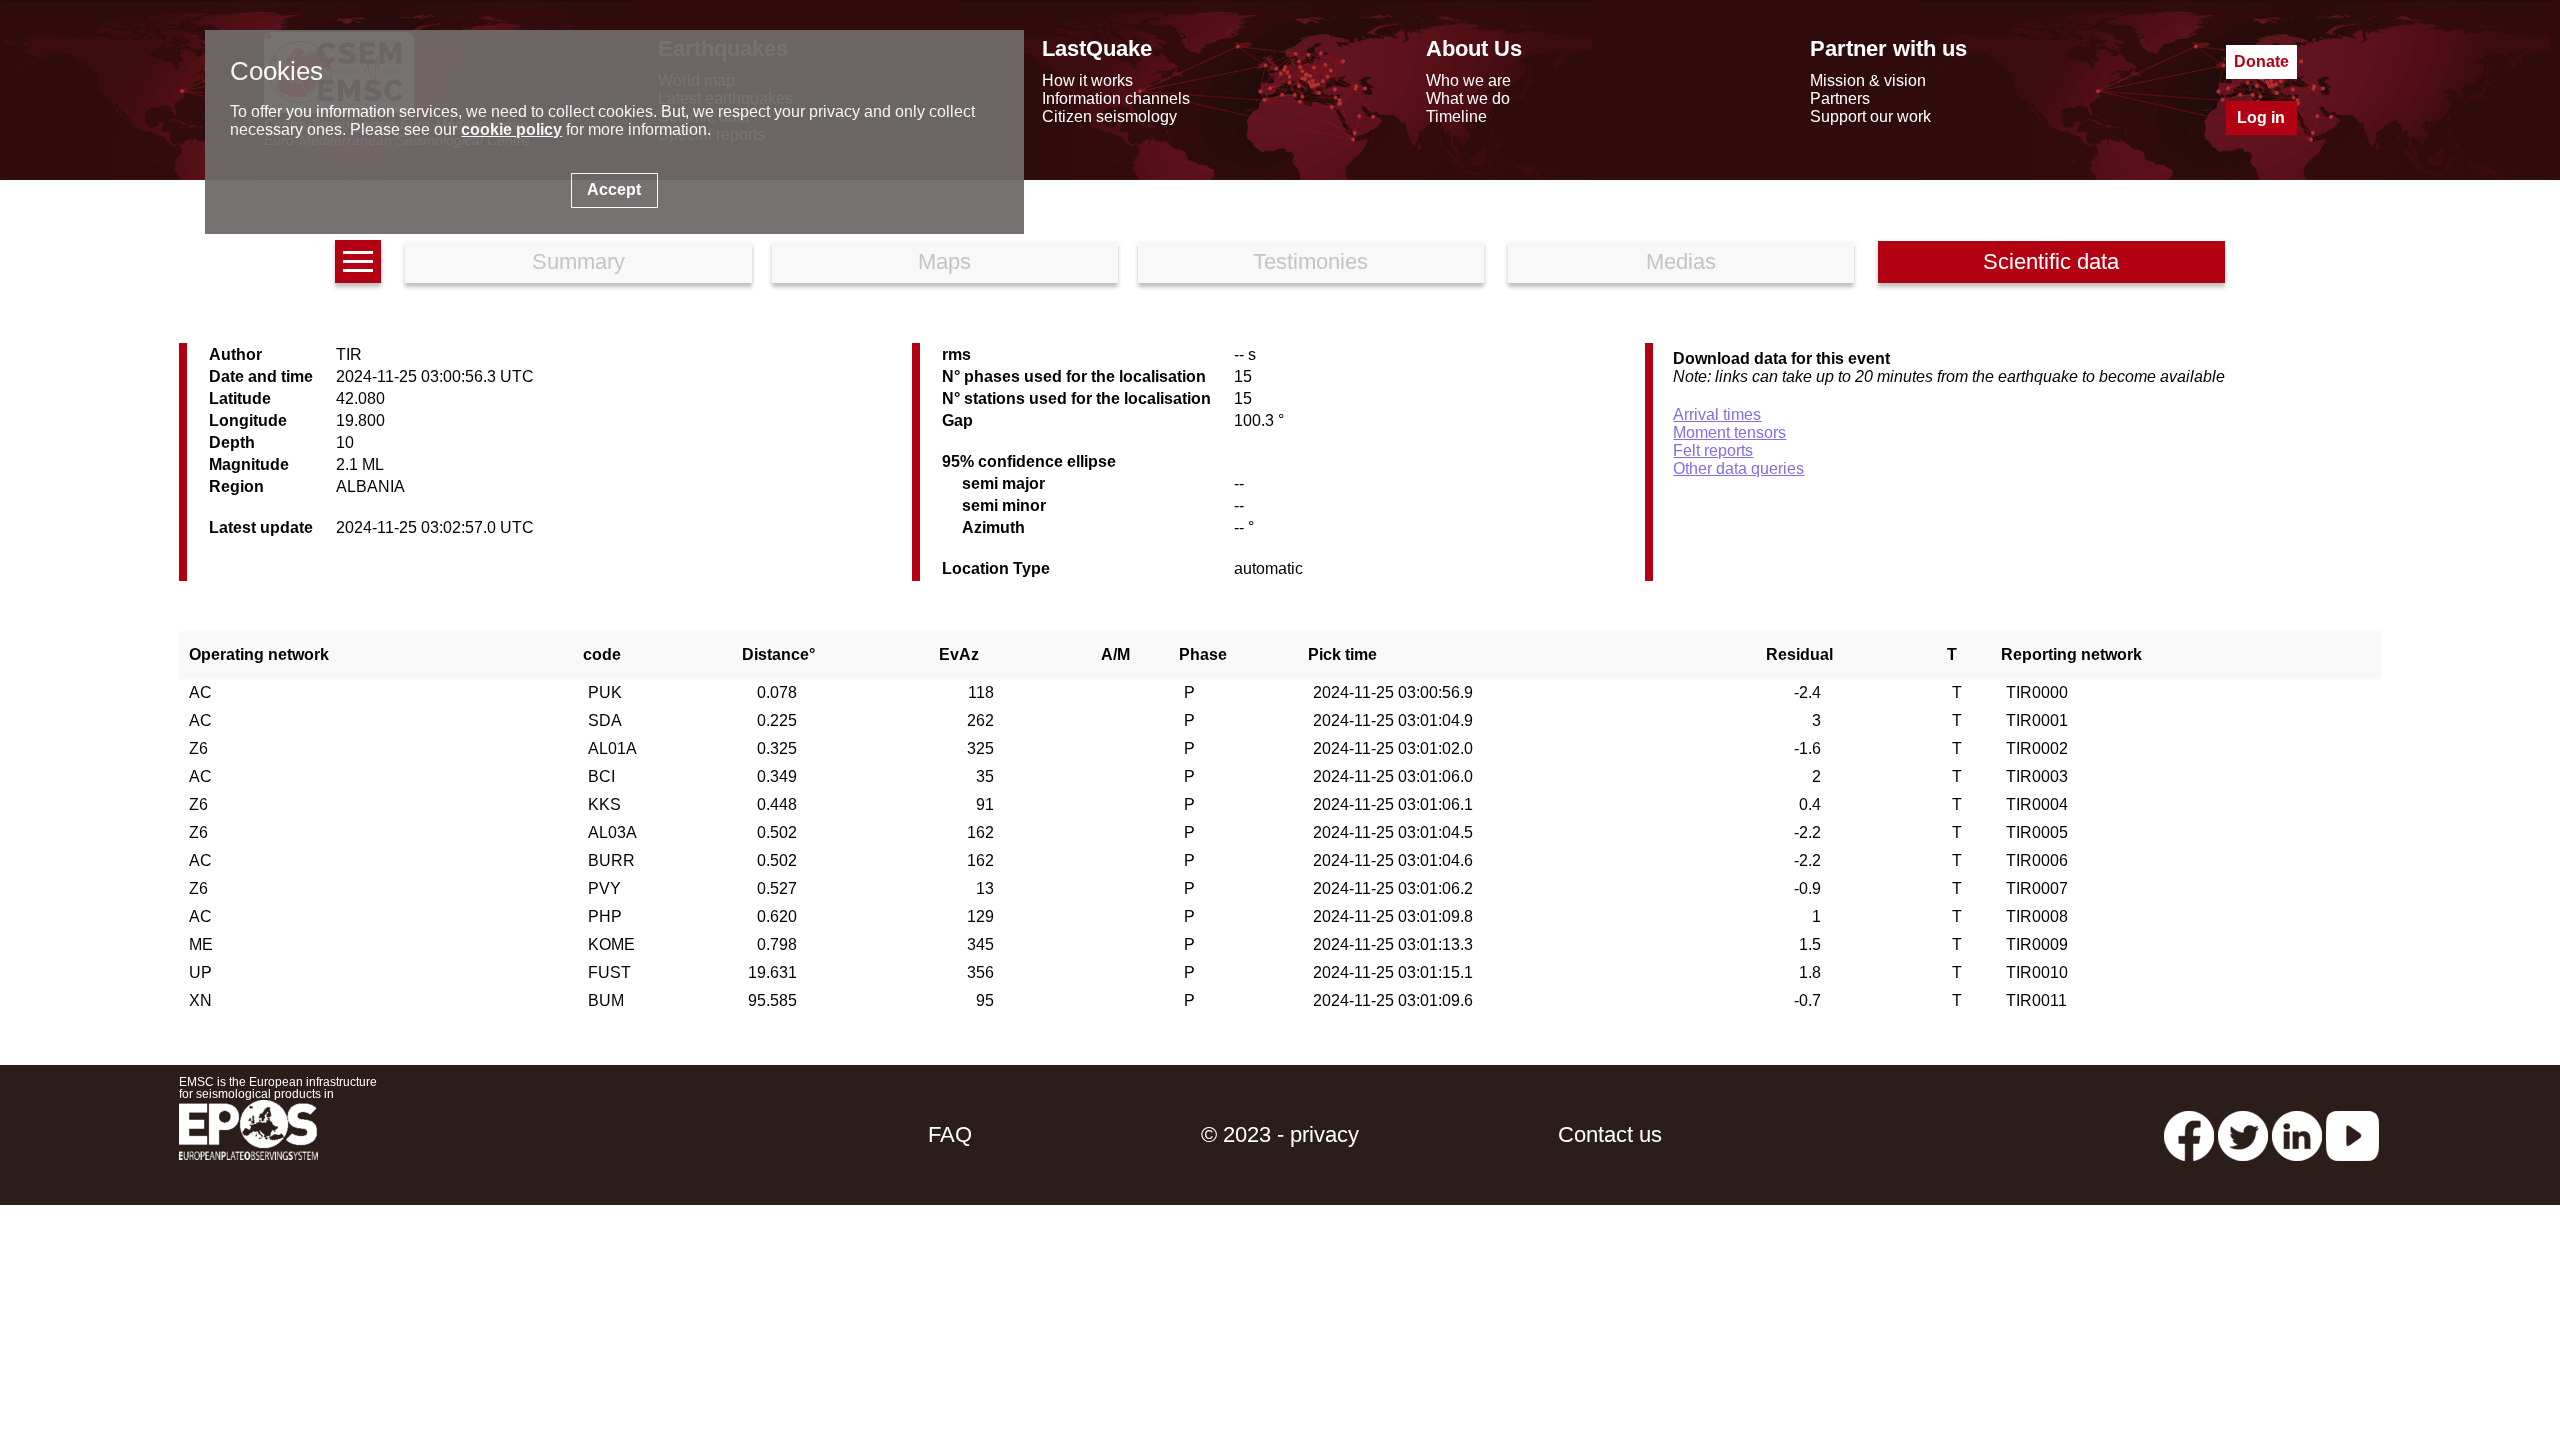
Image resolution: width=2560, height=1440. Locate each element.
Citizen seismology (1109, 116)
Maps (944, 261)
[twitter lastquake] (2243, 1134)
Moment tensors (1729, 432)
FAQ (950, 1134)
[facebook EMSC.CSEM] (2189, 1134)
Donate (2261, 61)
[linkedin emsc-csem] (2297, 1134)
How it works (1087, 80)
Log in (2261, 117)
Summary (578, 261)
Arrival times (1717, 414)
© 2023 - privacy (1280, 1134)
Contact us (1610, 1134)
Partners (1840, 98)
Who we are (1468, 80)
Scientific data (2051, 261)
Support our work (1870, 116)
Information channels (1116, 98)
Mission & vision (1868, 80)
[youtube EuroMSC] (2352, 1134)
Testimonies (1310, 261)
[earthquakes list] (358, 261)
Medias (1681, 261)
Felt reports (1713, 450)
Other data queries (1738, 468)
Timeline (1456, 116)
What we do (1468, 98)
